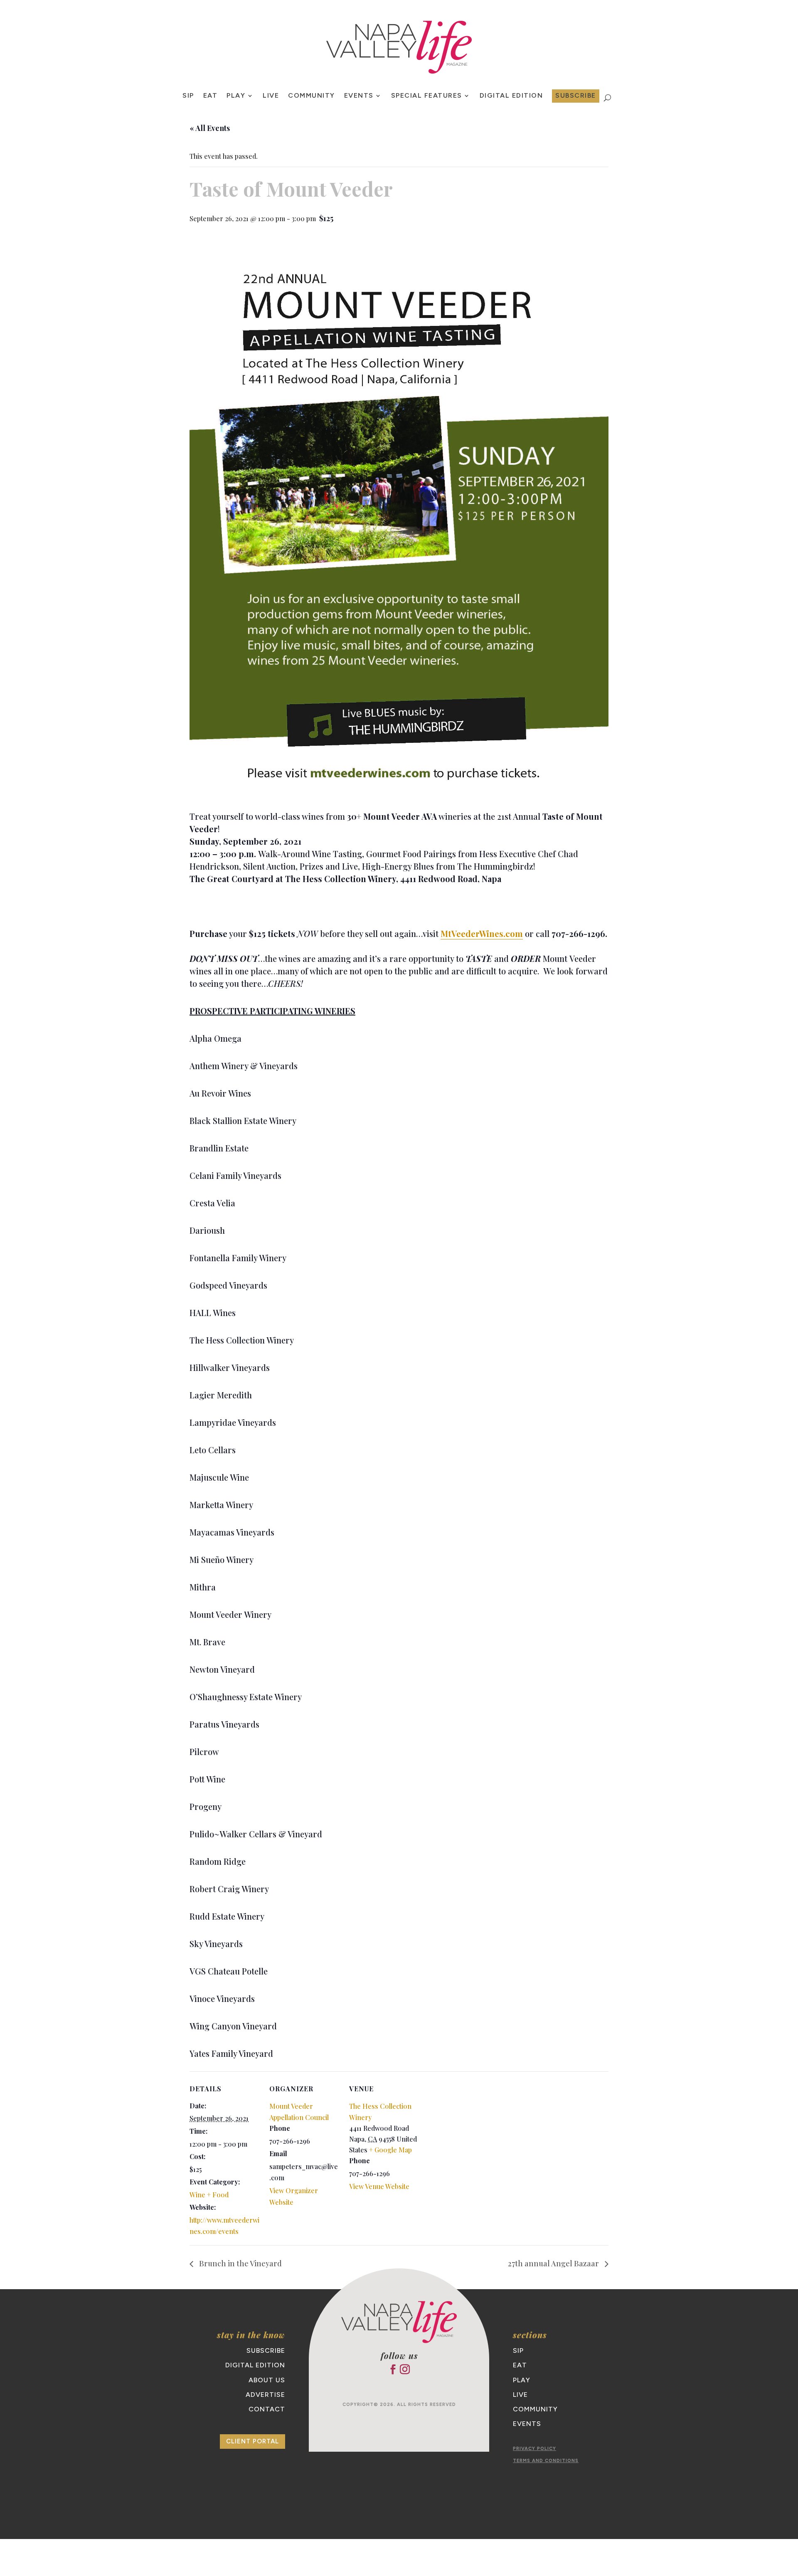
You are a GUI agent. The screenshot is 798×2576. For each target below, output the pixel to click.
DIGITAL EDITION (255, 2365)
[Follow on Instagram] (405, 2369)
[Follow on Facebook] (393, 2369)
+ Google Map (390, 2150)
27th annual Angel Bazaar (554, 2263)
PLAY (236, 96)
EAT (211, 96)
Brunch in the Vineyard (240, 2263)
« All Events (210, 128)
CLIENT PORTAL (252, 2441)
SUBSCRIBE (576, 95)
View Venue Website (379, 2186)
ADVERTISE (265, 2395)
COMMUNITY (312, 96)
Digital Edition (511, 96)
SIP (188, 96)
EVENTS (359, 96)
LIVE (271, 96)
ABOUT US (267, 2380)
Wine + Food (209, 2195)
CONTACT (267, 2409)
